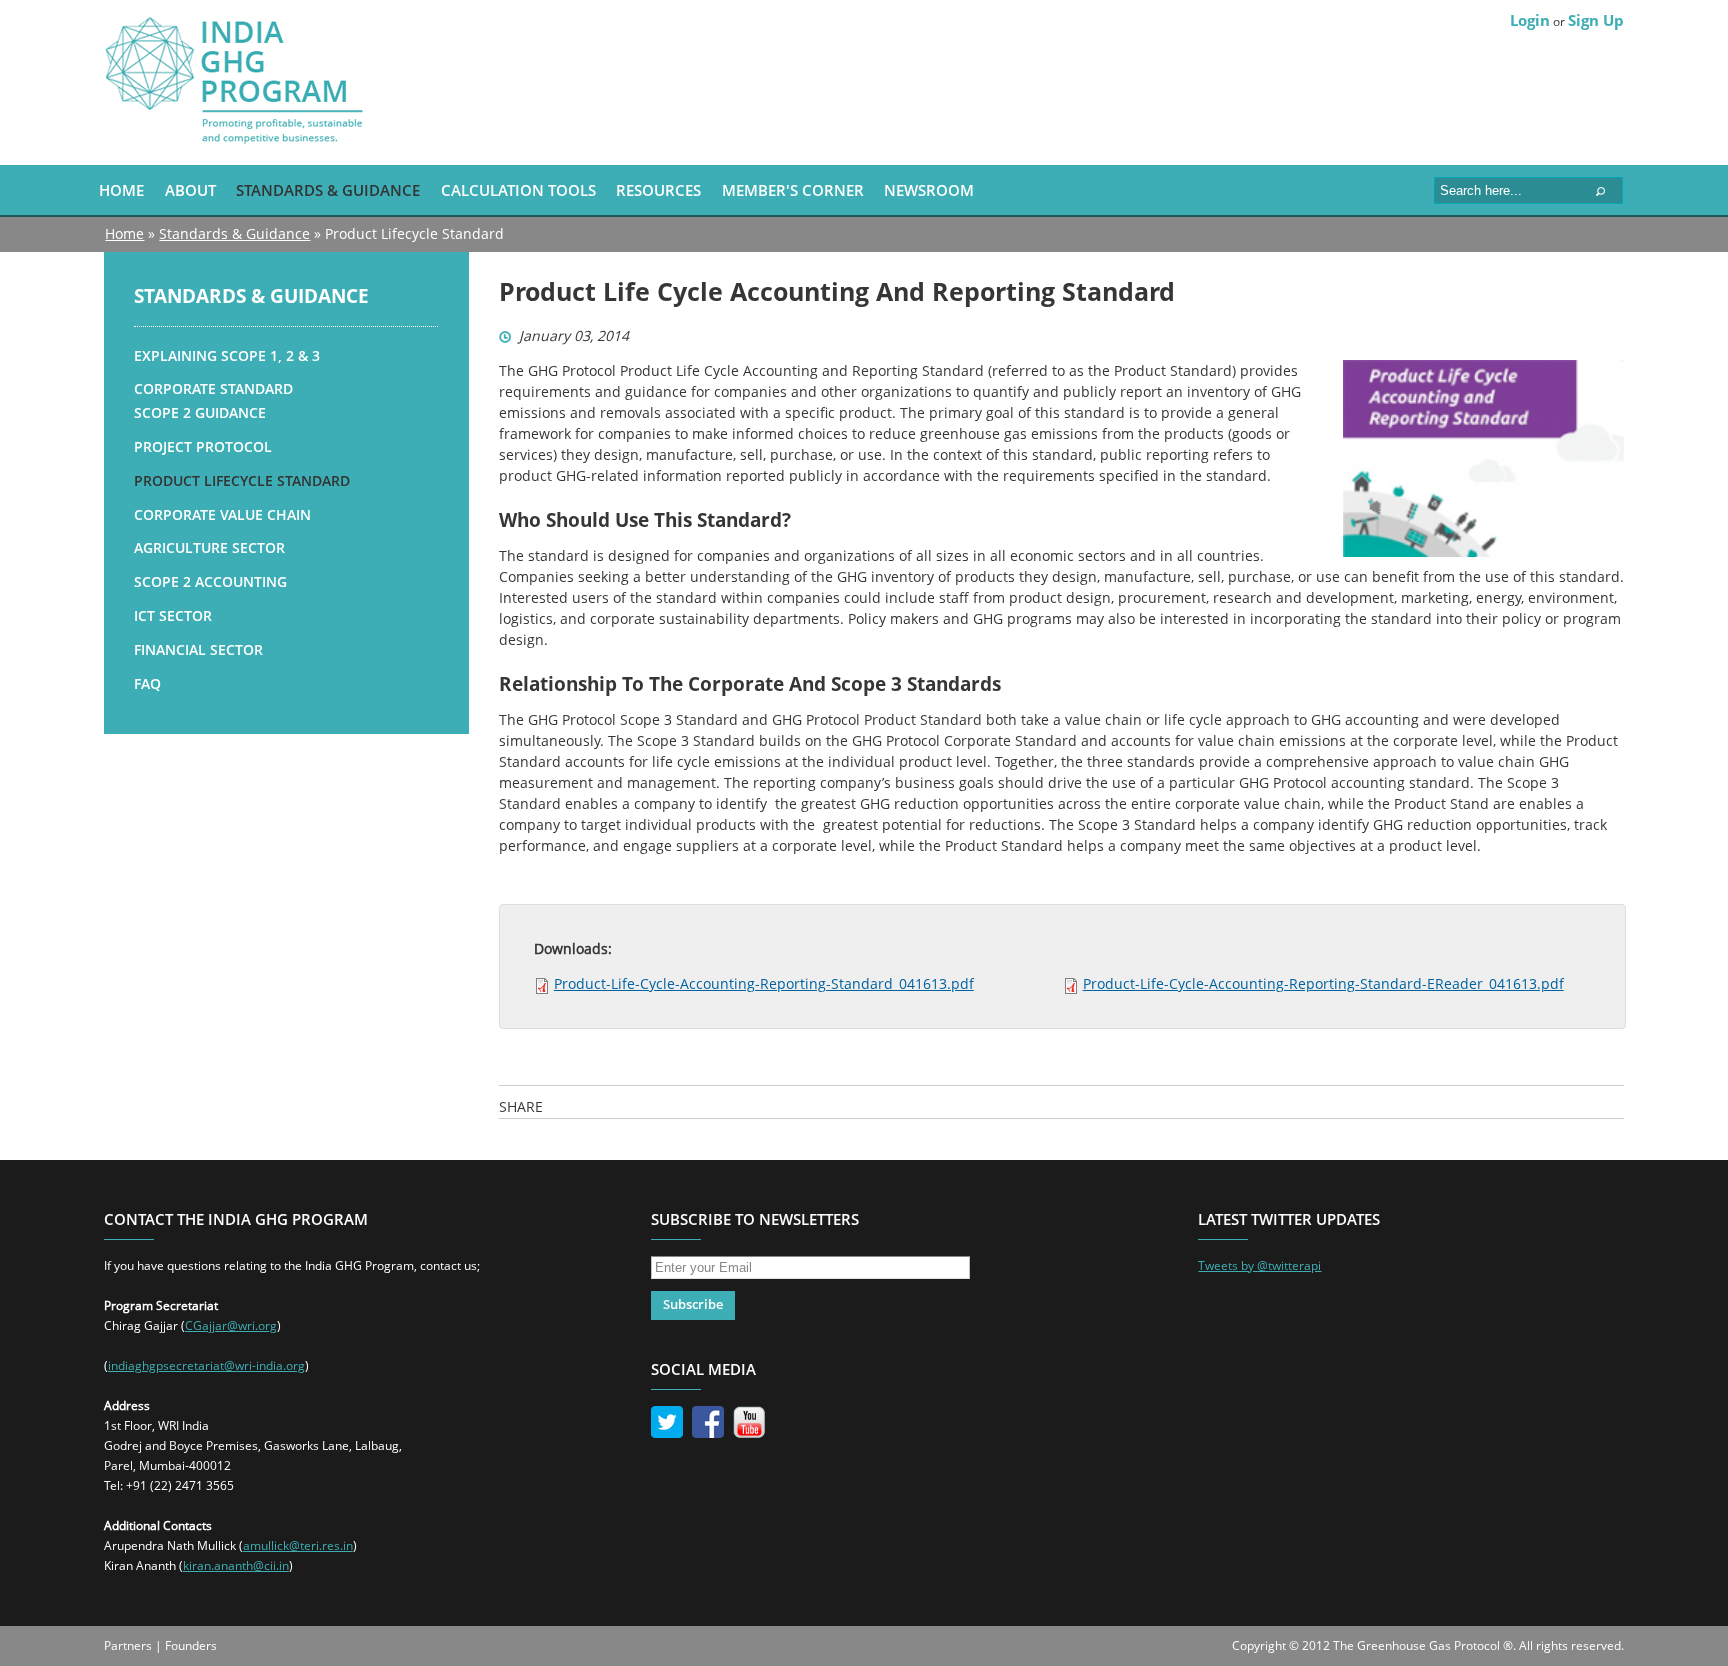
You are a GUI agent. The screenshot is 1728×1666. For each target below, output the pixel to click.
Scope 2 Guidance (200, 412)
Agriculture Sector (209, 547)
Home (121, 190)
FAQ (147, 683)
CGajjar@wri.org (231, 1325)
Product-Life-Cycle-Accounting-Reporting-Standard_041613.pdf (764, 983)
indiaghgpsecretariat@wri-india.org (206, 1365)
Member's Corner (793, 190)
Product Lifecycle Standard (242, 480)
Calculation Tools (518, 190)
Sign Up (1596, 20)
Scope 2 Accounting (210, 581)
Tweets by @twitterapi (1259, 1265)
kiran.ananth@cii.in (236, 1565)
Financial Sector (198, 649)
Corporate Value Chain (222, 514)
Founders (191, 1645)
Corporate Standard (213, 388)
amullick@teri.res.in (298, 1545)
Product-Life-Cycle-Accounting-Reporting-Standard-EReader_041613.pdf (1323, 983)
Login (1530, 20)
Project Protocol (203, 446)
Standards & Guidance (328, 190)
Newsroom (929, 190)
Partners (128, 1645)
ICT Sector (173, 615)
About (190, 190)
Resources (658, 190)
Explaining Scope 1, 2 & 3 (227, 355)
